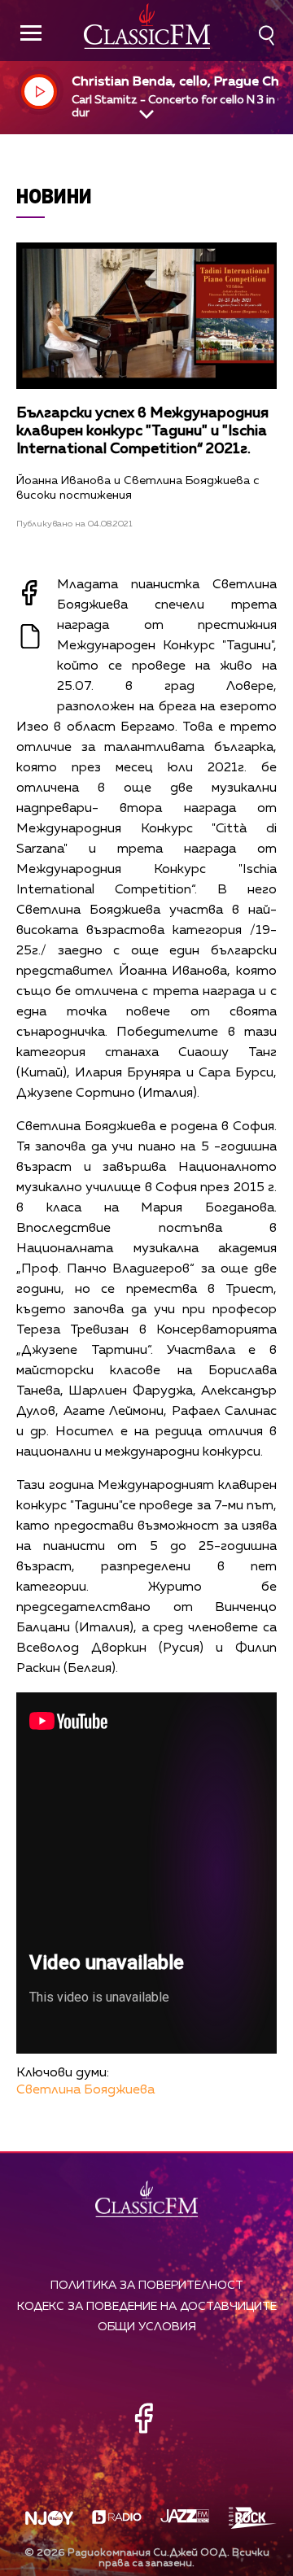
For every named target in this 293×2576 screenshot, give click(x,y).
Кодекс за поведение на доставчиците (147, 2307)
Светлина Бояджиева (85, 2090)
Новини (54, 196)
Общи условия (147, 2327)
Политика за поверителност (147, 2286)
